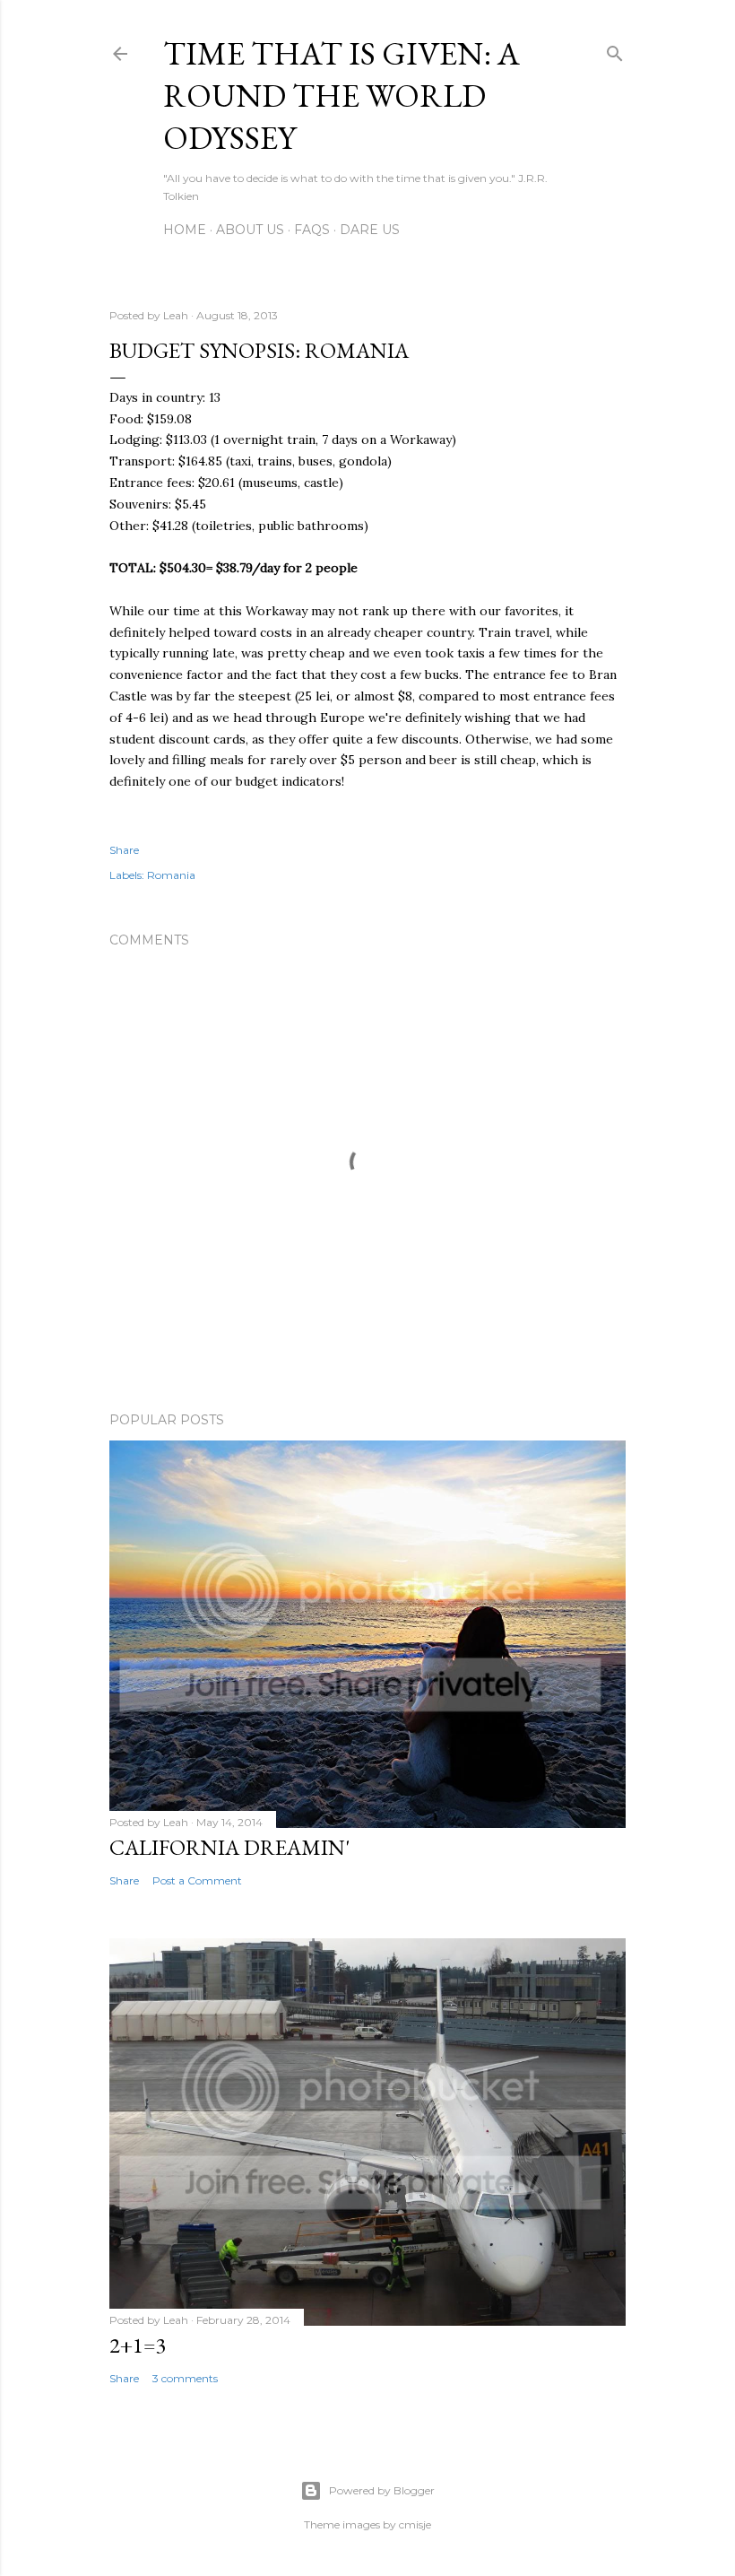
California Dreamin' (229, 1847)
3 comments (185, 2378)
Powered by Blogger (382, 2490)
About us (250, 230)
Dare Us (370, 230)
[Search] (615, 50)
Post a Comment (197, 1880)
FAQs (312, 230)
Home (185, 230)
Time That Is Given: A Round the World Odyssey (342, 96)
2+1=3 (138, 2345)
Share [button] (124, 850)
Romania (171, 875)
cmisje (415, 2524)
